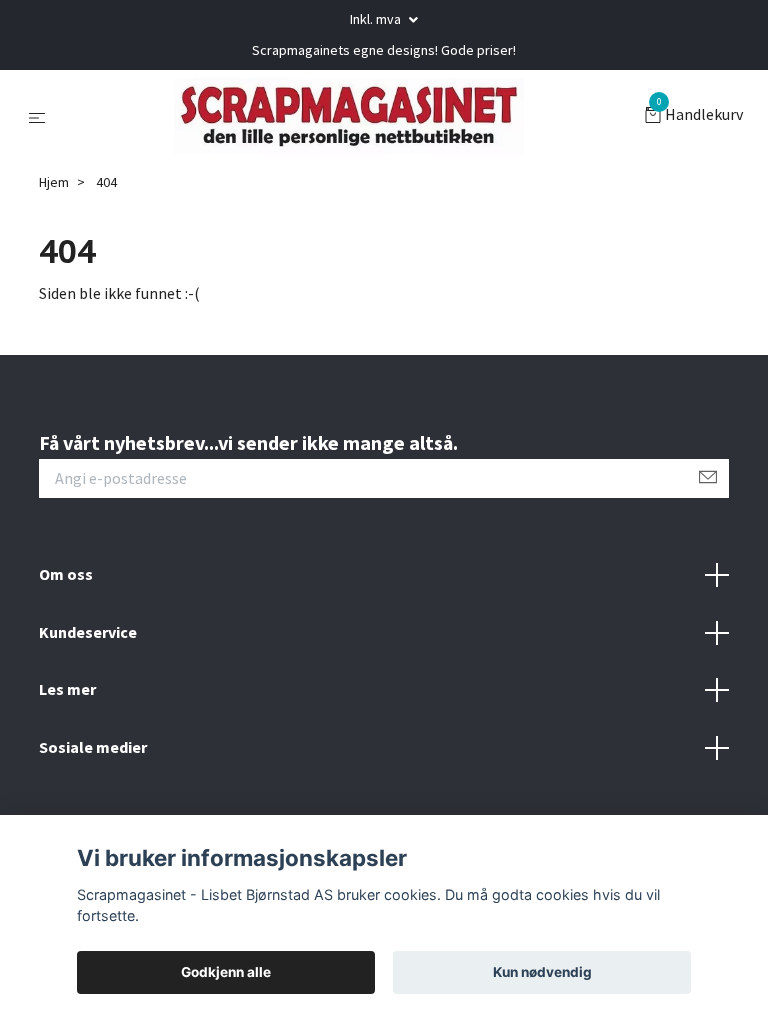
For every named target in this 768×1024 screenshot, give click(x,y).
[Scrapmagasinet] (349, 118)
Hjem (54, 185)
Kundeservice (88, 635)
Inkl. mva (377, 19)
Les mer (67, 692)
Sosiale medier (93, 750)
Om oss (66, 577)
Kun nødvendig (542, 972)
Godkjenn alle (226, 972)
